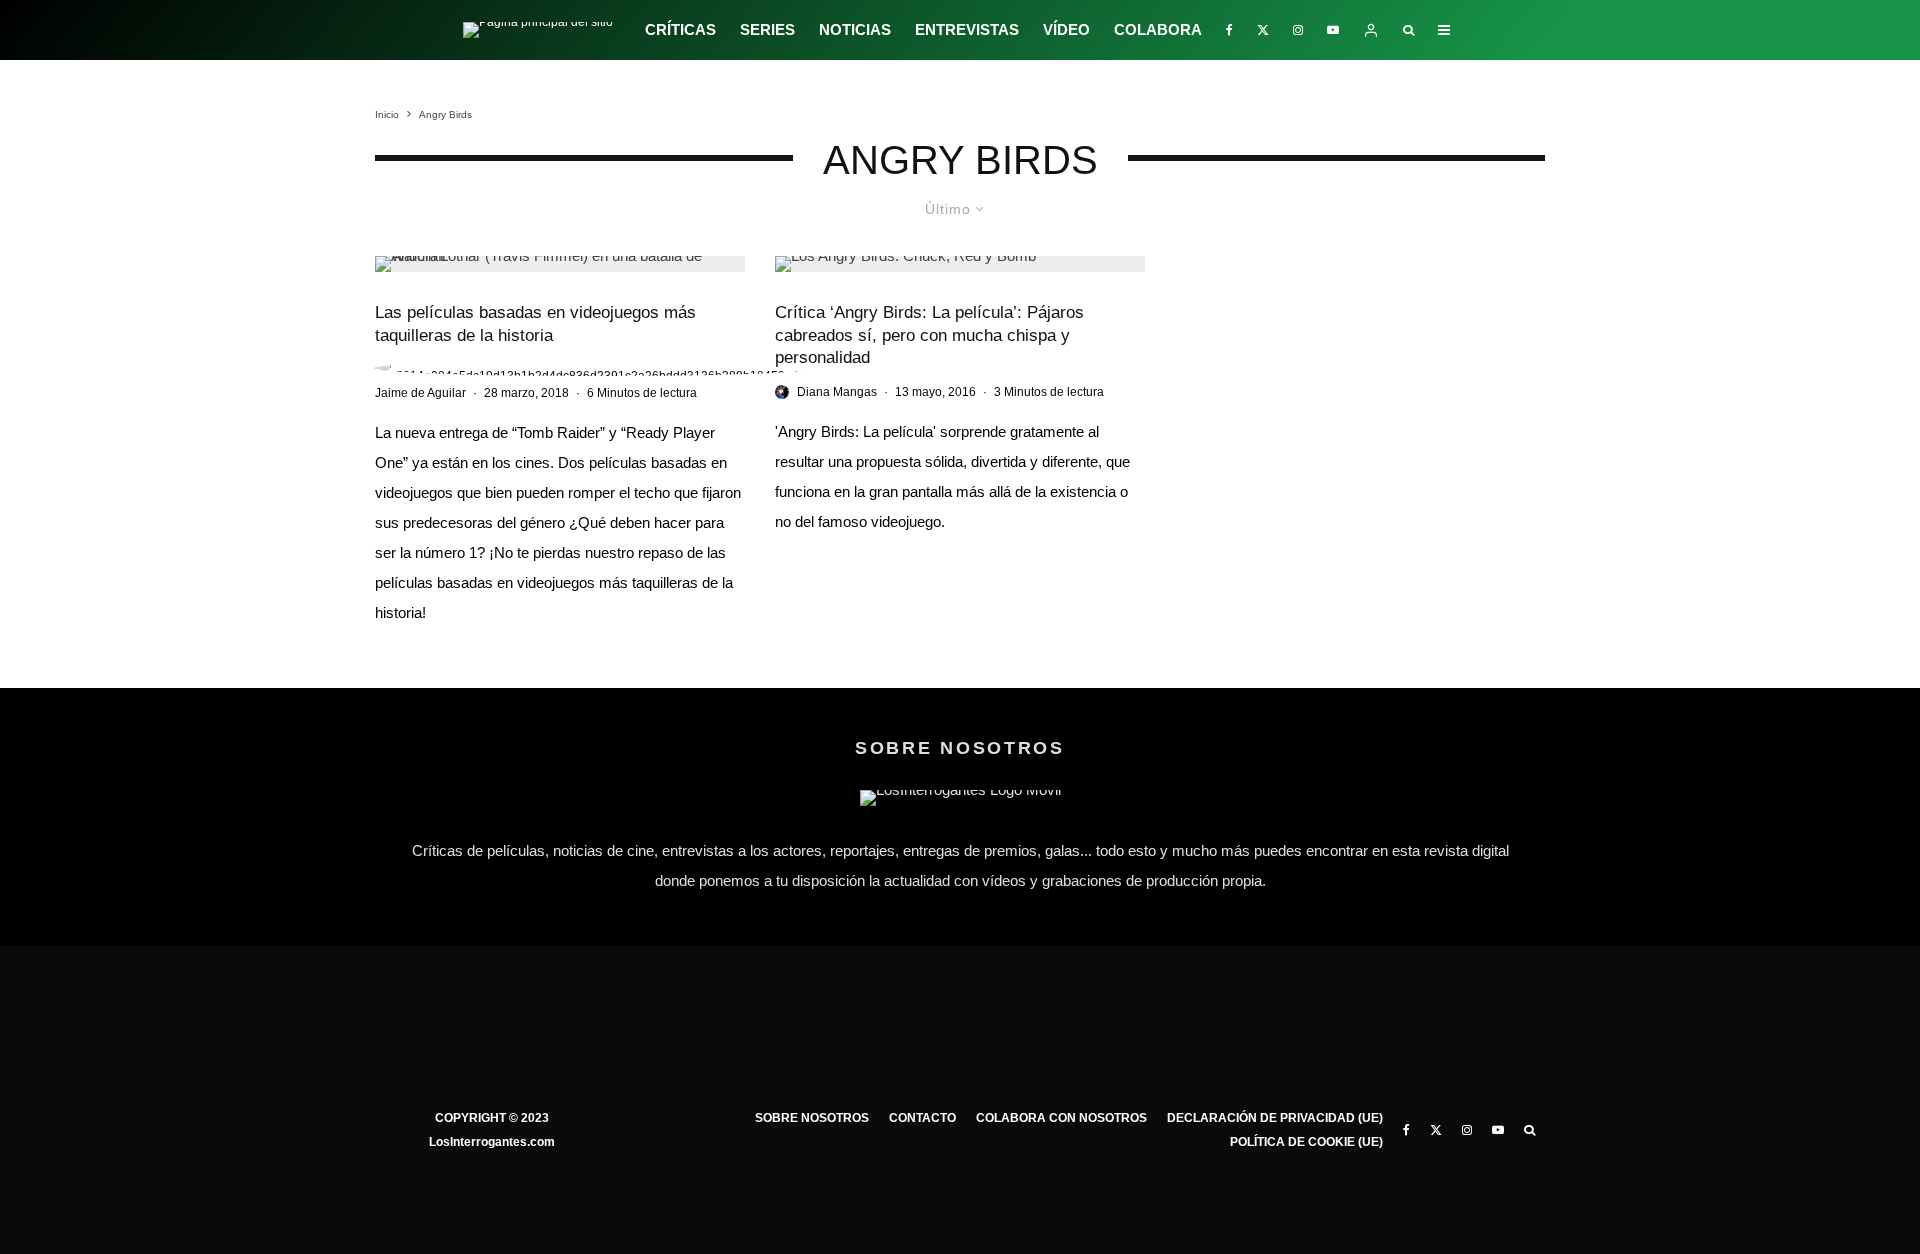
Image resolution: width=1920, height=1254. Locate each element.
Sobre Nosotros (812, 1118)
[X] (1263, 30)
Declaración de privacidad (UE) (1275, 1118)
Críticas (680, 29)
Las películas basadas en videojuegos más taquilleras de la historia (535, 324)
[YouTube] (1333, 30)
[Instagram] (1298, 30)
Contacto (922, 1118)
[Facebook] (1229, 30)
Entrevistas (967, 29)
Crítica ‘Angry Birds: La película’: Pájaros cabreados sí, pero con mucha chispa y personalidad (929, 335)
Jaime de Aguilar (420, 393)
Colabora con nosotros (1061, 1118)
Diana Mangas (837, 392)
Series (767, 29)
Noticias (855, 29)
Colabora (1158, 29)
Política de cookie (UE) (1306, 1142)
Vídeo (1066, 29)
